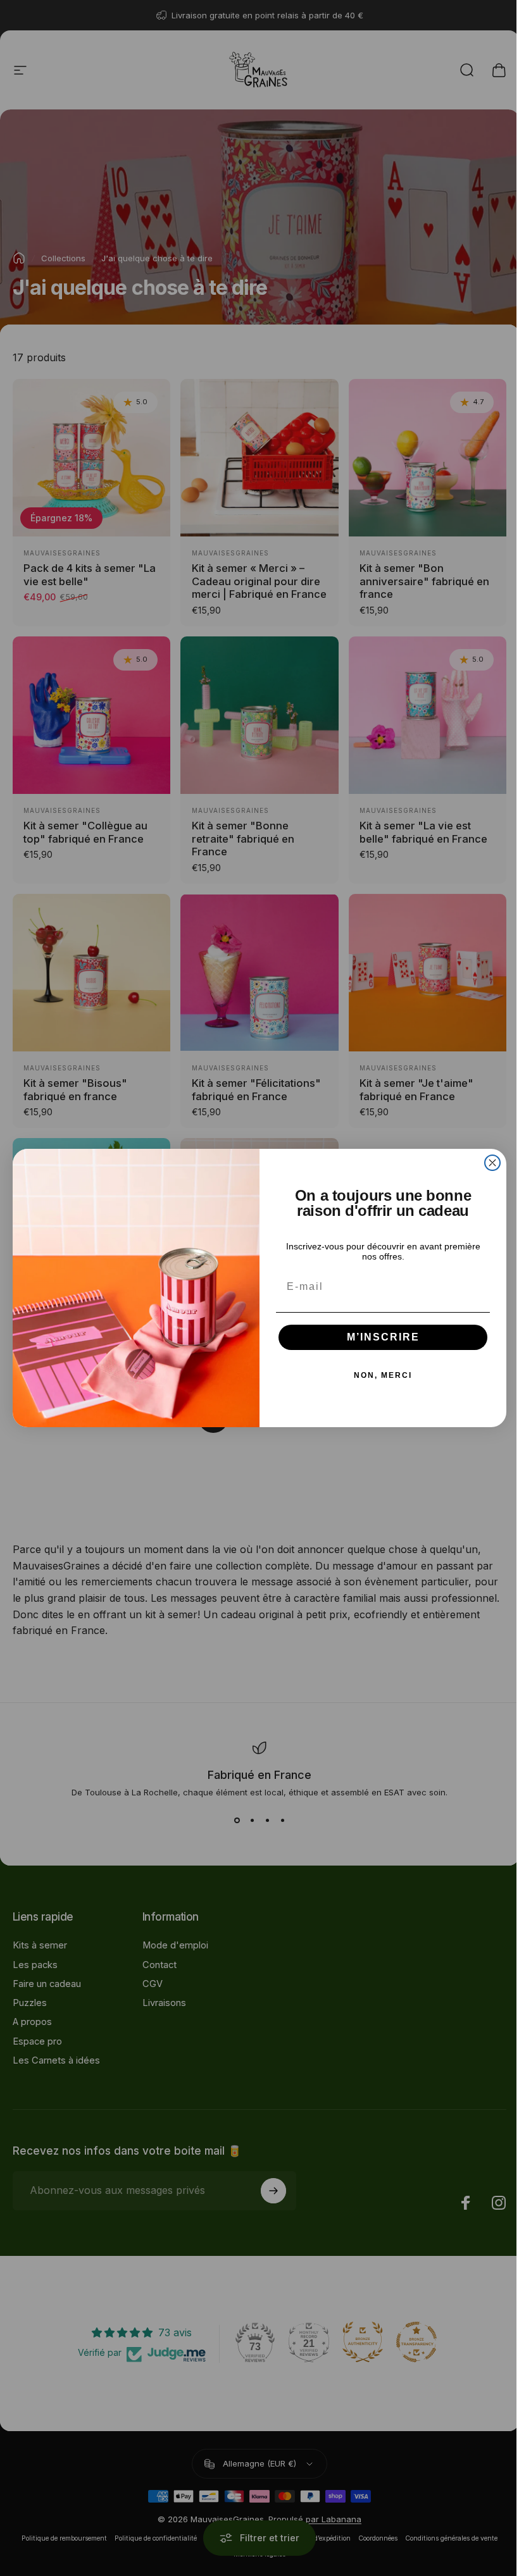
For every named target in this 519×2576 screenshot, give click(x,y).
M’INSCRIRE (383, 1337)
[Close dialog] (492, 1163)
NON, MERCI (383, 1375)
